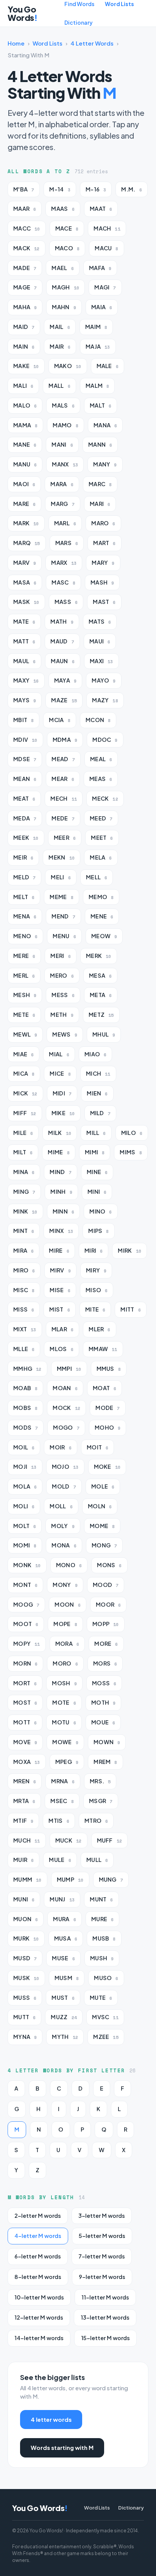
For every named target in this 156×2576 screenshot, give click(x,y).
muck (69, 1840)
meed (101, 818)
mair (60, 347)
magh (66, 287)
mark (26, 523)
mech (64, 799)
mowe (65, 1742)
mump (70, 1880)
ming (24, 1192)
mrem (105, 1762)
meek (26, 838)
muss (25, 1998)
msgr (101, 1801)
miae (23, 1054)
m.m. (131, 189)
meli (61, 877)
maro (103, 523)
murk (26, 1938)
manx (65, 464)
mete (24, 1015)
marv (25, 563)
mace (67, 228)
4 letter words (51, 2419)
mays (25, 700)
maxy (26, 680)
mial (59, 1054)
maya (65, 680)
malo (25, 405)
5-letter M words (102, 2236)
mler (99, 1329)
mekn (62, 857)
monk (27, 1565)
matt (24, 641)
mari (100, 504)
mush (102, 1958)
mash (102, 582)
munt (101, 1899)
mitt (130, 1309)
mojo (65, 1467)
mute (101, 1998)
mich (98, 1074)
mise (60, 1290)
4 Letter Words (92, 43)
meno (25, 936)
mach (107, 228)
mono (69, 1565)
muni (24, 1899)
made (25, 268)
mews (65, 1034)
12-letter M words (39, 2317)
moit (97, 1447)
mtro (96, 1821)
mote (64, 1703)
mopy (27, 1644)
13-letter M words (105, 2317)
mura (64, 1919)
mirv (60, 1270)
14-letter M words (39, 2338)
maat (101, 209)
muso (106, 1978)
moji (25, 1467)
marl (65, 523)
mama (25, 425)
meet (102, 838)
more (106, 1644)
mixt (25, 1329)
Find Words (79, 4)
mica (24, 1074)
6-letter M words (38, 2256)
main (24, 347)
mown (107, 1742)
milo (132, 1133)
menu (64, 936)
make (26, 366)
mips (98, 1231)
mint (24, 1231)
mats (100, 622)
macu (106, 248)
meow (104, 936)
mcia (59, 720)
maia (102, 307)
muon (26, 1919)
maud (62, 641)
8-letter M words (38, 2277)
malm (97, 386)
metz (101, 1015)
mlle (24, 1349)
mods (26, 1428)
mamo (65, 425)
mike (63, 1113)
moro (65, 1663)
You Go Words (22, 13)
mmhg (27, 1369)
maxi (101, 661)
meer (65, 838)
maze (64, 700)
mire (59, 1251)
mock (66, 1408)
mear (63, 779)
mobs (25, 1408)
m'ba (24, 189)
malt (101, 405)
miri (94, 1251)
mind (60, 1172)
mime (58, 1152)
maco (67, 248)
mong (104, 1545)
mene (102, 916)
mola (25, 1486)
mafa (100, 268)
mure (102, 1919)
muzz (64, 2017)
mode (108, 1408)
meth (62, 1015)
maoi (24, 484)
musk (26, 1978)
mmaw (103, 1349)
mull (97, 1860)
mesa (100, 976)
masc (63, 582)
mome (102, 1526)
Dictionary (79, 22)
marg (62, 504)
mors (105, 1663)
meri (60, 956)
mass (66, 602)
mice (60, 1074)
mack (27, 248)
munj (62, 1899)
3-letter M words (102, 2216)
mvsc (105, 2017)
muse (63, 1958)
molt (25, 1526)
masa (25, 582)
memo (101, 897)
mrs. (100, 1781)
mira (23, 1251)
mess (63, 995)
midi (62, 1093)
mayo (104, 680)
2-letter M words (38, 2216)
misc (24, 1290)
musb (104, 1938)
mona (64, 1545)
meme (61, 897)
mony (65, 1585)
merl (24, 976)
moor (108, 1605)
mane (25, 445)
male (108, 366)
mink (25, 1211)
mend (63, 916)
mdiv (25, 740)
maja (98, 347)
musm (67, 1978)
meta (101, 995)
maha (25, 307)
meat (24, 799)
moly (63, 1526)
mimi (95, 1152)
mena (25, 916)
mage (25, 287)
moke (107, 1467)
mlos (61, 1349)
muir (23, 1860)
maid (24, 327)
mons (109, 1565)
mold (64, 1486)
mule (60, 1860)
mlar (62, 1329)
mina (24, 1172)
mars (67, 543)
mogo (66, 1428)
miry (96, 1270)
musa (66, 1938)
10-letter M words (39, 2297)
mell (97, 877)
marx (64, 563)
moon (67, 1605)
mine (97, 1172)
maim (96, 327)
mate (24, 622)
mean (25, 779)
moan (65, 1388)
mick (25, 1093)
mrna (63, 1781)
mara (62, 484)
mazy (105, 700)
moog (26, 1605)
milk (60, 1133)
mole (103, 1486)
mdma (65, 740)
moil (24, 1447)
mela (101, 857)
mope (65, 1624)
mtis (59, 1821)
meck (105, 799)
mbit (23, 720)
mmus (109, 1369)
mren (25, 1781)
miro (24, 1270)
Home (16, 43)
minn (63, 1211)
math (62, 622)
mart (104, 543)
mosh (64, 1683)
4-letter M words (38, 2236)
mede (63, 818)
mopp (106, 1624)
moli (24, 1506)
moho (108, 1428)
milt (23, 1152)
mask (26, 602)
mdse (25, 759)
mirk (129, 1251)
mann (100, 445)
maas (63, 209)
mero (62, 976)
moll (61, 1506)
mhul (104, 1034)
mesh (25, 995)
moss (104, 1683)
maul (24, 661)
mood (106, 1585)
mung (111, 1880)
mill (96, 1133)
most (25, 1703)
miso (97, 1290)
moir (60, 1447)
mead (63, 759)
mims (131, 1152)
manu (25, 464)
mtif (23, 1821)
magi (105, 287)
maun (62, 661)
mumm (27, 1880)
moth (103, 1703)
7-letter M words (102, 2256)
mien (97, 1093)
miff (25, 1113)
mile (23, 1133)
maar (25, 209)
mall (59, 386)
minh (61, 1192)
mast (104, 602)
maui (100, 641)
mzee (106, 2037)
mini (97, 1192)
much (27, 1840)
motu (64, 1722)
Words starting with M (62, 2447)
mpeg (67, 1762)
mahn (64, 307)
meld (24, 877)
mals (63, 405)
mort (25, 1683)
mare (24, 504)
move (25, 1742)
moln (100, 1506)
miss (24, 1309)
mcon (98, 720)
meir (23, 857)
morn (25, 1663)
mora (67, 1644)
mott (25, 1722)
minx (61, 1231)
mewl (25, 1034)
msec (62, 1801)
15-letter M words (105, 2338)
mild (100, 1113)
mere (24, 956)
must (63, 1998)
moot (26, 1624)
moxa (27, 1762)
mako (68, 366)
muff (110, 1840)
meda (25, 818)
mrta (24, 1801)
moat (105, 1388)
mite (95, 1309)
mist (59, 1309)
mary (103, 563)
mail (60, 327)
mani (62, 445)
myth (65, 2037)
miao (95, 1054)
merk (99, 956)
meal (101, 759)
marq (27, 543)
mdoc (105, 740)
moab (25, 1388)
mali (23, 386)
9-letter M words (102, 2277)
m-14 (60, 189)
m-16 (96, 189)
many (105, 464)
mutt (24, 2017)
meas (101, 779)
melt (24, 897)
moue (103, 1722)
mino (101, 1211)
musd (25, 1958)
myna (25, 2037)
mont (25, 1585)
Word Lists (119, 4)
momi (25, 1545)
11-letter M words (105, 2297)
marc (100, 484)
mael (62, 268)
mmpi (69, 1369)
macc (27, 228)
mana (105, 425)
